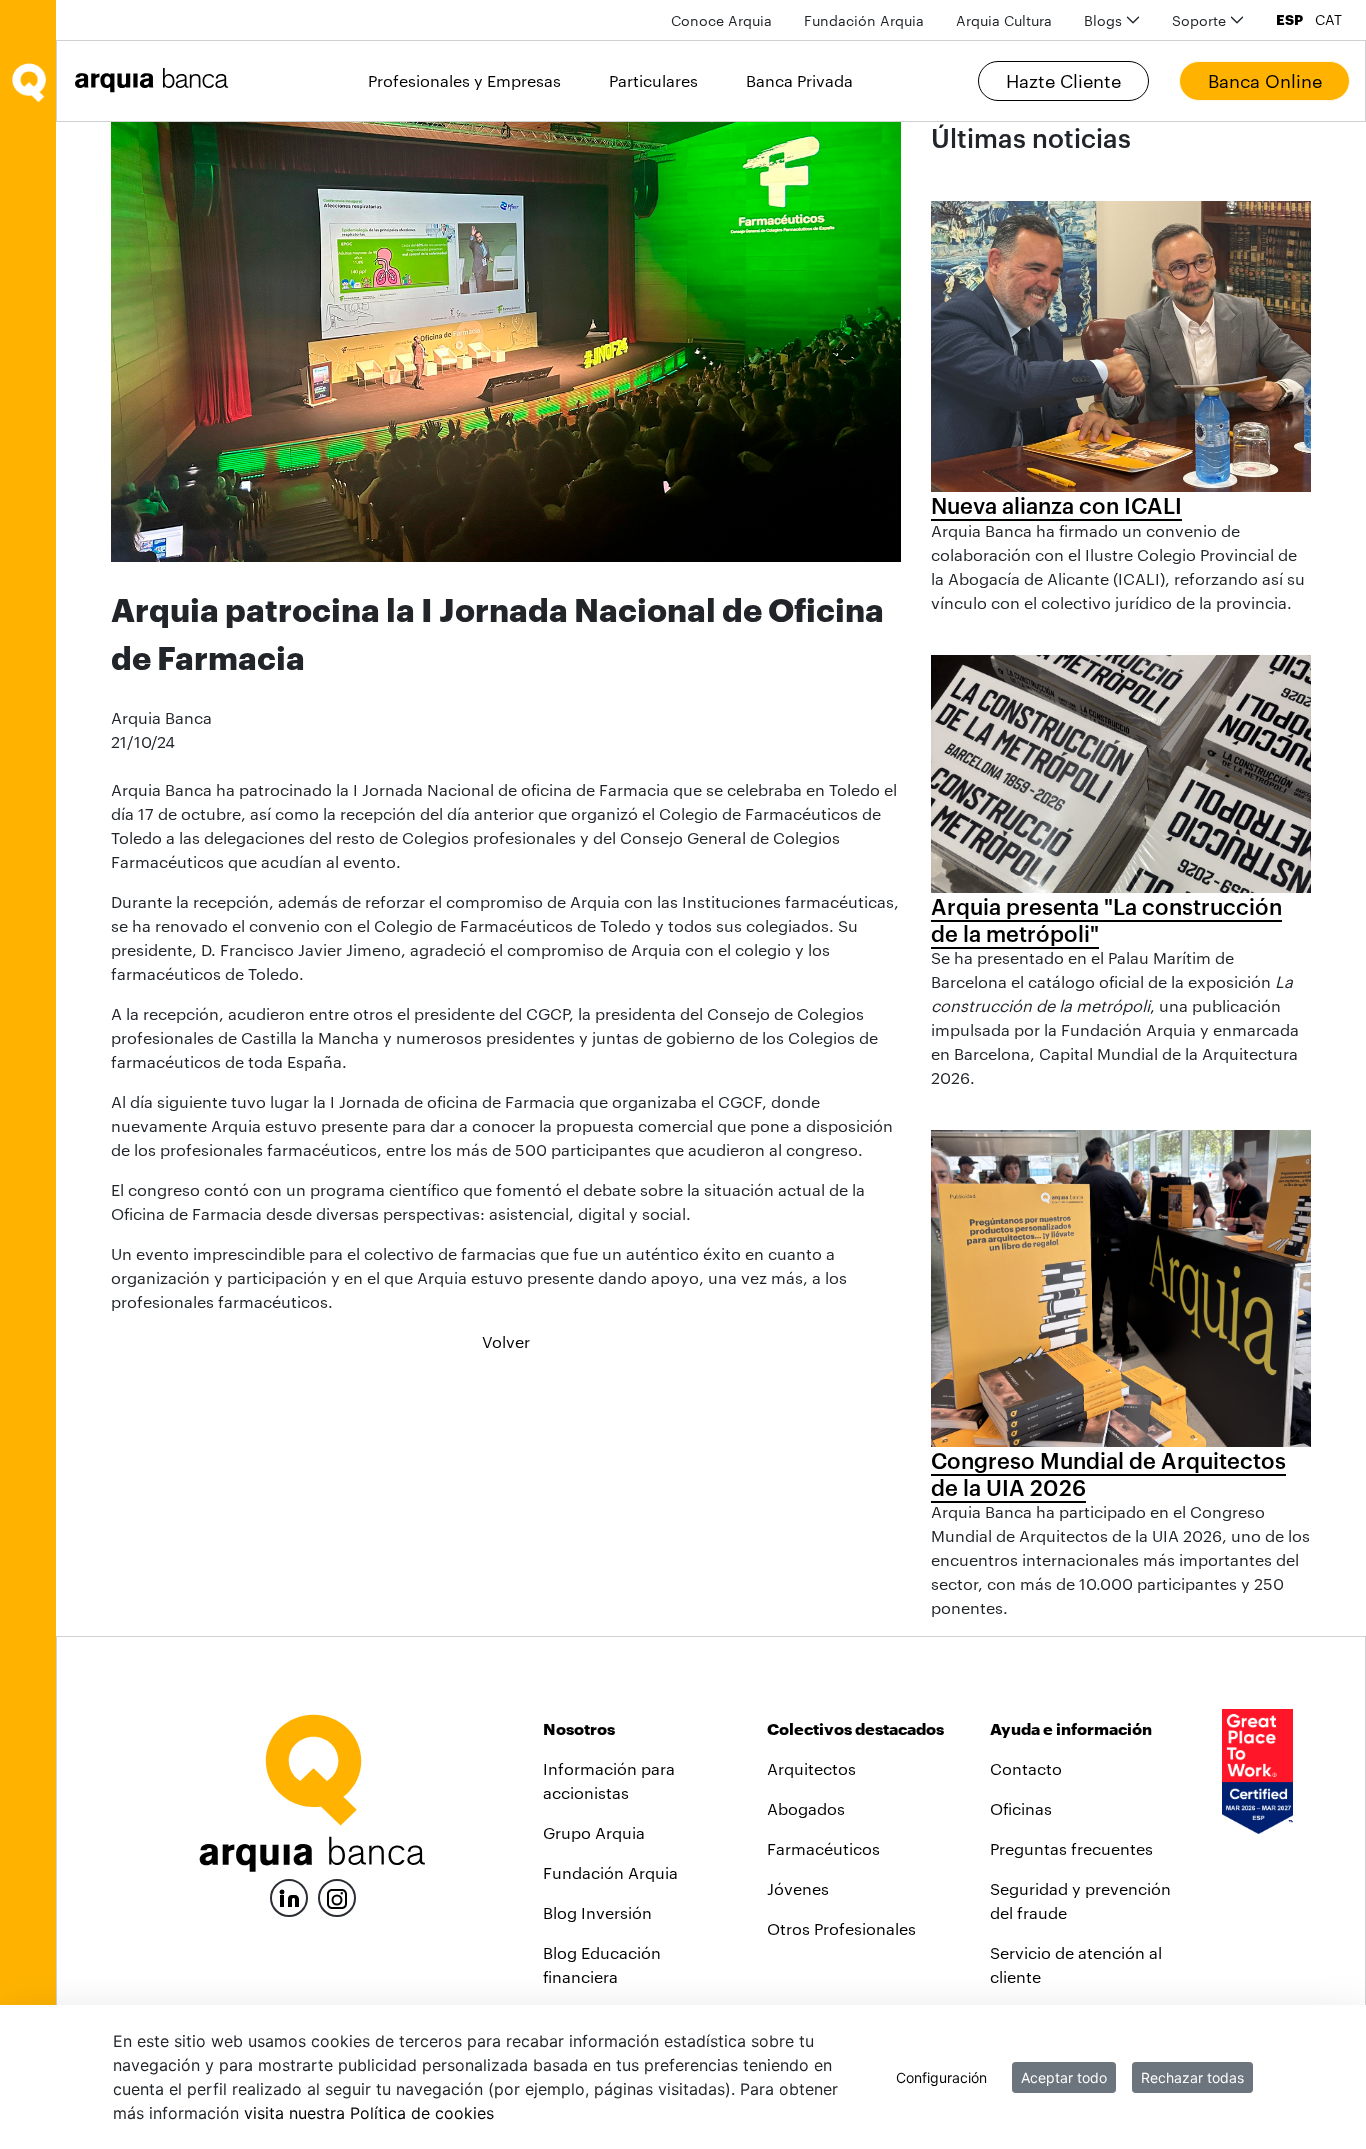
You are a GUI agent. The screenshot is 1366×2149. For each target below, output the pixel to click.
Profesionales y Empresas (464, 80)
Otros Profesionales (841, 1928)
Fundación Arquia (610, 1872)
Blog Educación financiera (602, 1964)
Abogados (806, 1808)
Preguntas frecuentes (1071, 1848)
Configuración (941, 2077)
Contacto (1026, 1768)
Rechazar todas (1192, 2077)
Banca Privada (799, 80)
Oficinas (1021, 1808)
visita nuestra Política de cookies (369, 2113)
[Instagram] (337, 1896)
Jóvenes (798, 1888)
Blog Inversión (597, 1912)
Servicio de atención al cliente (1076, 1964)
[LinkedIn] (289, 1895)
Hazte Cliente (1063, 81)
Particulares (653, 80)
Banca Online (1265, 81)
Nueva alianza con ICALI (1056, 505)
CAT (1328, 20)
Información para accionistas (609, 1780)
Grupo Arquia (594, 1832)
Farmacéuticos (823, 1848)
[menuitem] (721, 20)
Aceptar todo (1064, 2077)
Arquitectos (811, 1768)
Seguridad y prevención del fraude (1080, 1900)
